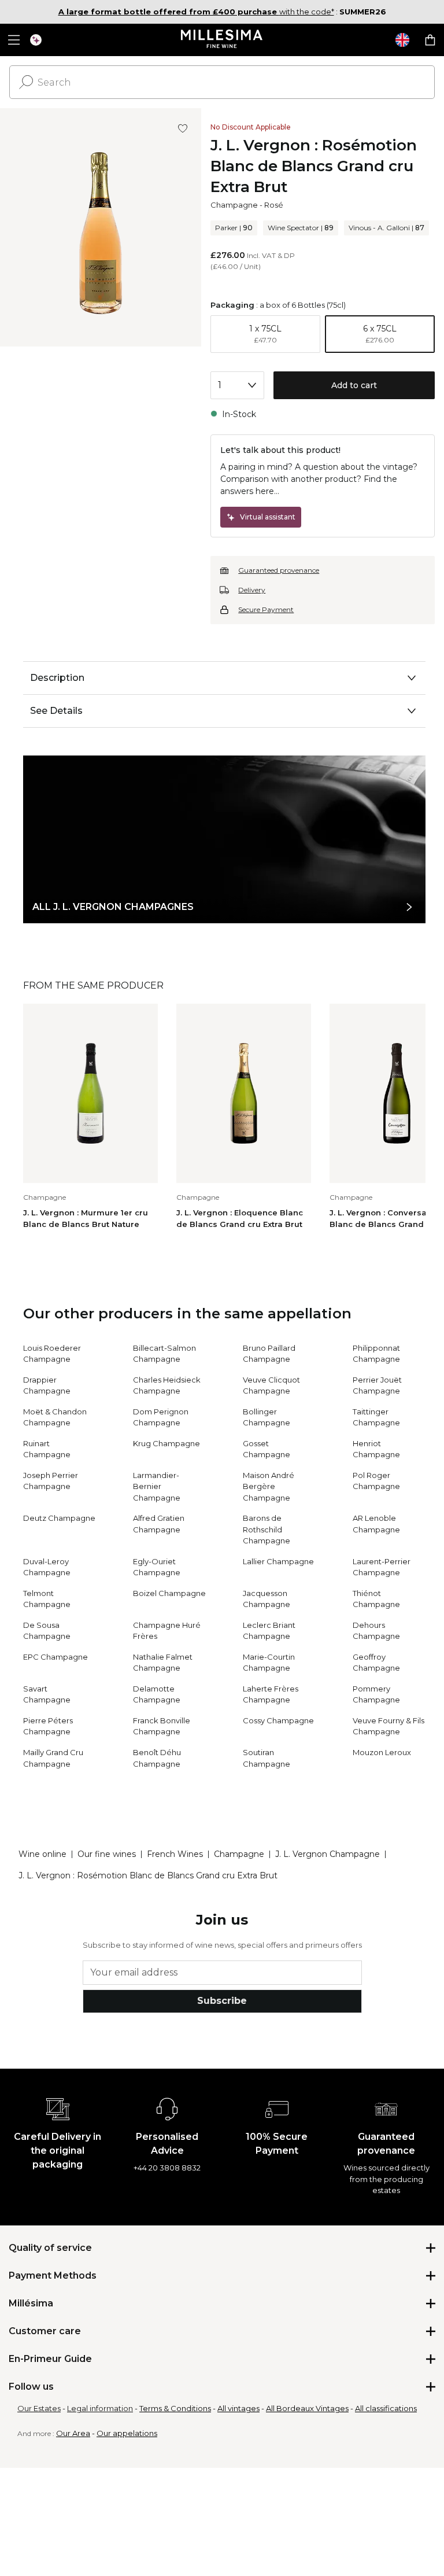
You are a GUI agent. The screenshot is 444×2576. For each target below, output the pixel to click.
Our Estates (39, 2408)
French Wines (175, 1854)
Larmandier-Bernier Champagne (157, 1486)
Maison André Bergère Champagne (269, 1486)
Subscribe (222, 2001)
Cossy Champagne (278, 1720)
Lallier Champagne (278, 1561)
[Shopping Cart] (430, 40)
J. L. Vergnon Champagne (328, 1854)
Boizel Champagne (169, 1593)
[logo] (222, 40)
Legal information (100, 2408)
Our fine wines (107, 1854)
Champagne (234, 205)
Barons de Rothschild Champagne (267, 1529)
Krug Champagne (166, 1443)
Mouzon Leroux (382, 1752)
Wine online (42, 1854)
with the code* (196, 12)
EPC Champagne (55, 1657)
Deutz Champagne (59, 1518)
